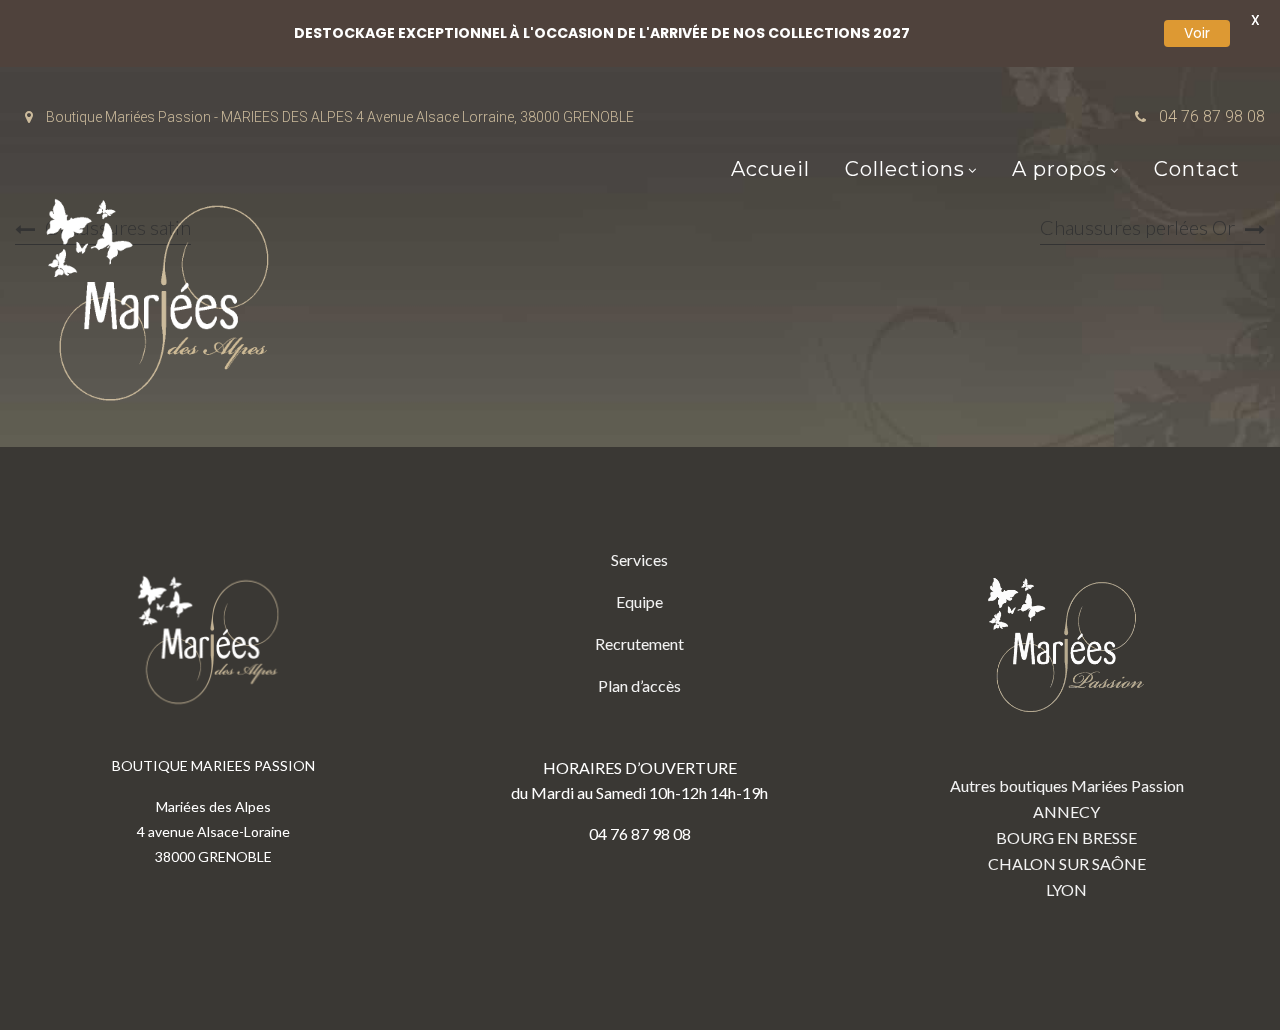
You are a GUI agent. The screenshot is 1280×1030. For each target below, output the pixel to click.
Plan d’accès (639, 685)
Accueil (770, 169)
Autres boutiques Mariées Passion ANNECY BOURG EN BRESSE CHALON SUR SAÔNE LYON (1067, 837)
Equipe (639, 601)
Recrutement (639, 643)
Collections (905, 169)
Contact (1197, 169)
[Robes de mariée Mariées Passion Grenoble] (165, 304)
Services (639, 559)
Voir (1197, 33)
